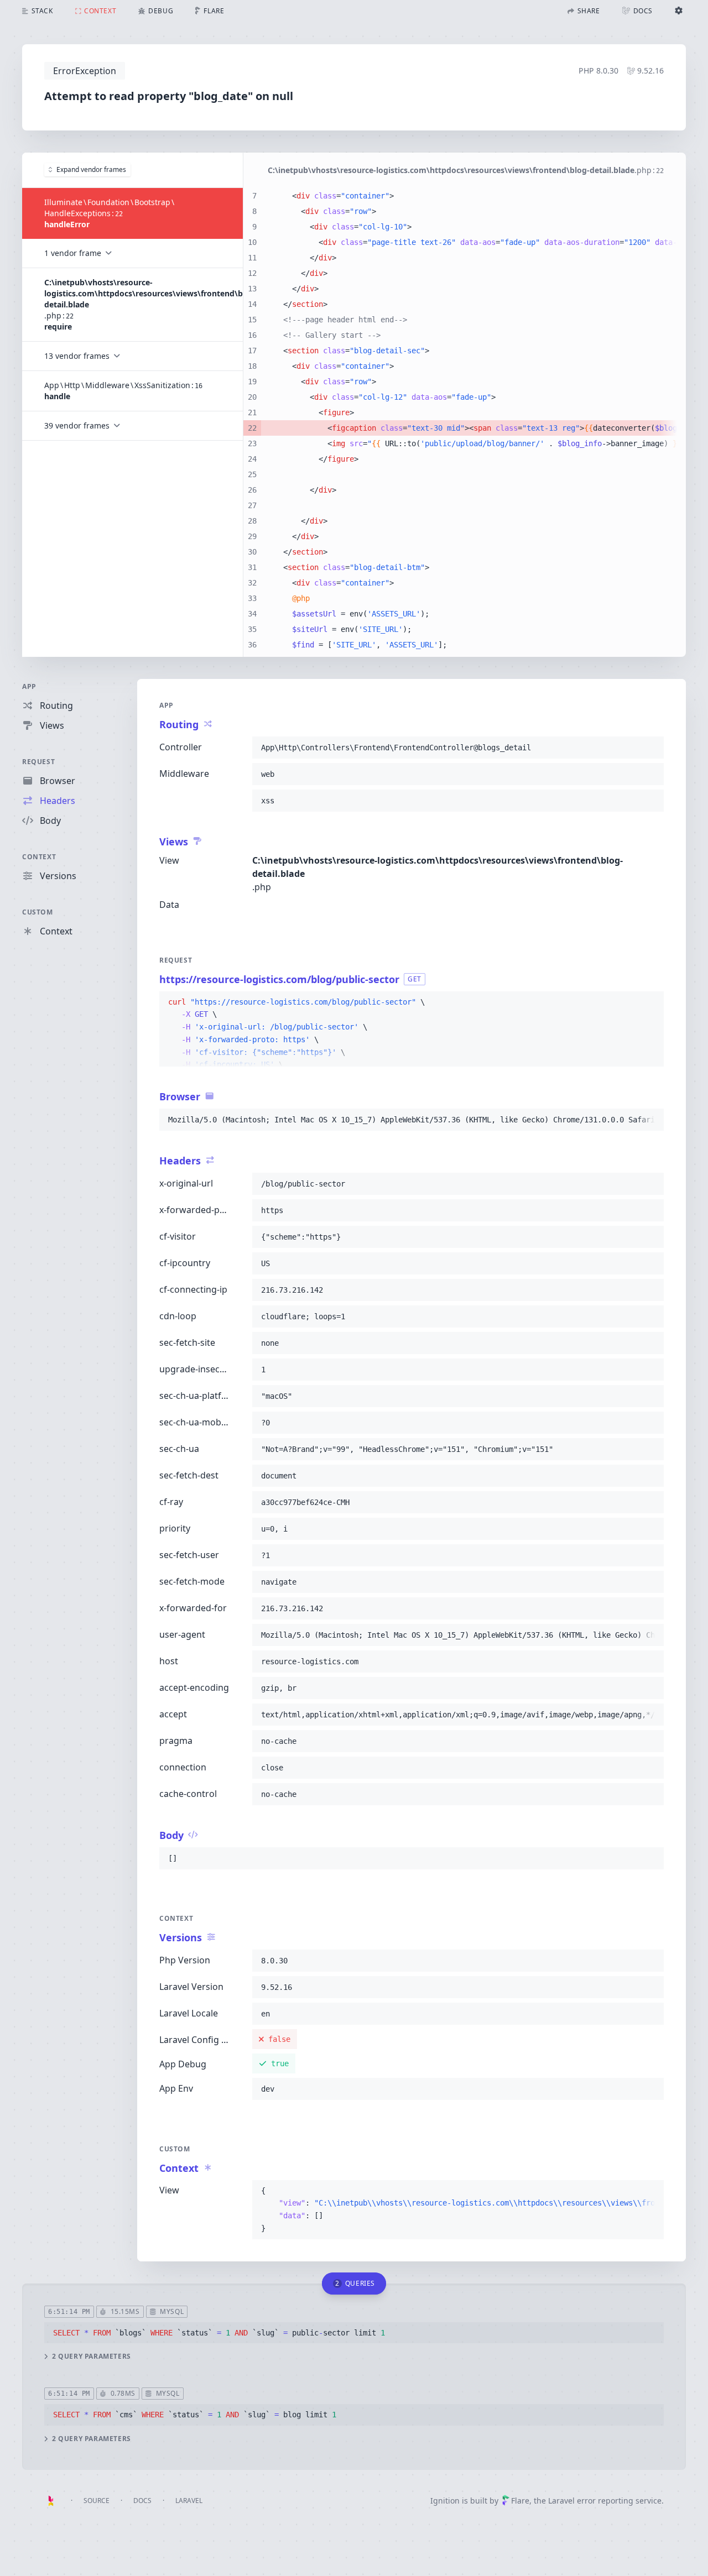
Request (38, 762)
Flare (520, 2501)
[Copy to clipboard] (650, 748)
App (29, 686)
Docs (142, 2501)
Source (97, 2501)
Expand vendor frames (91, 169)
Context (39, 857)
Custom (38, 912)
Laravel (189, 2501)
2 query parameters (92, 2356)
